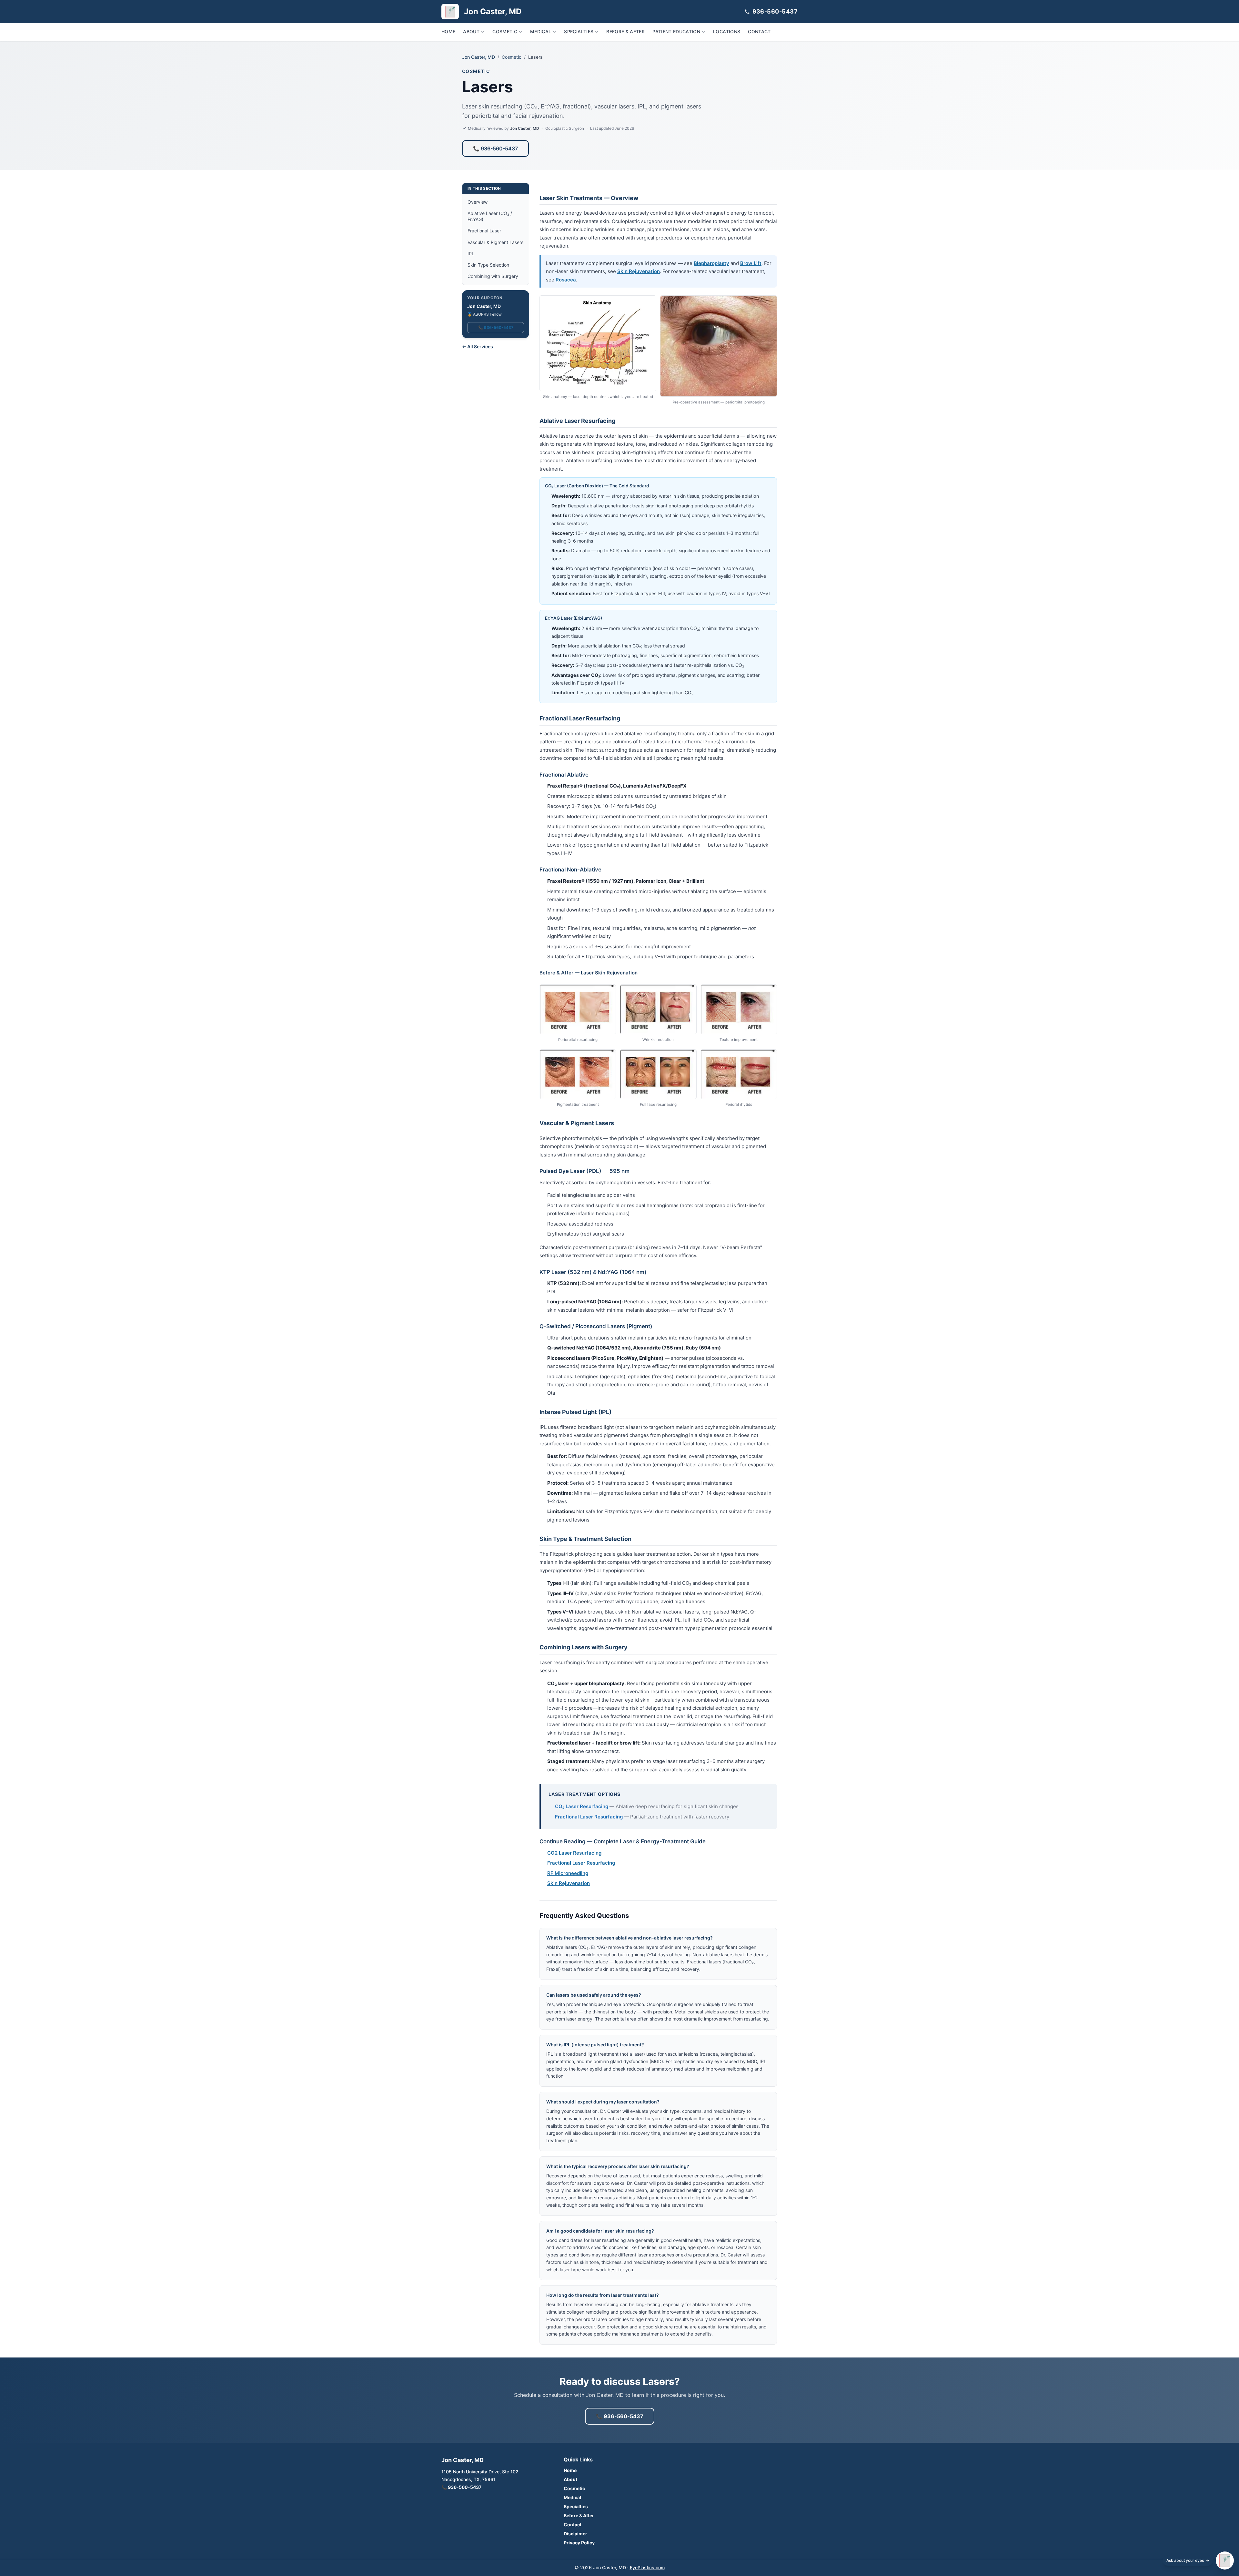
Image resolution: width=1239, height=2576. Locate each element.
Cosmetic (505, 31)
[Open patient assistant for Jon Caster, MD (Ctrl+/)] (1225, 2561)
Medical (541, 31)
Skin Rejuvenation (639, 271)
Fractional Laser (484, 231)
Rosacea (566, 280)
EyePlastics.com (647, 2567)
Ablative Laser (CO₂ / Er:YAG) (490, 216)
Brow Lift (751, 263)
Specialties (579, 31)
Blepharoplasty (711, 263)
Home (448, 31)
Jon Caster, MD (478, 57)
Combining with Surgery (493, 276)
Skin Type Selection (488, 265)
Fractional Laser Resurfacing (589, 1817)
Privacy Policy (579, 2543)
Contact (759, 31)
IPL (471, 254)
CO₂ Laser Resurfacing (582, 1806)
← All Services (478, 346)
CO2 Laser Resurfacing (574, 1853)
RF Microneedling (568, 1873)
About (471, 31)
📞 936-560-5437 (495, 148)
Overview (478, 202)
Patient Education (676, 31)
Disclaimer (575, 2534)
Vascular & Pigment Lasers (495, 242)
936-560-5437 (775, 11)
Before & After (625, 31)
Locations (727, 31)
